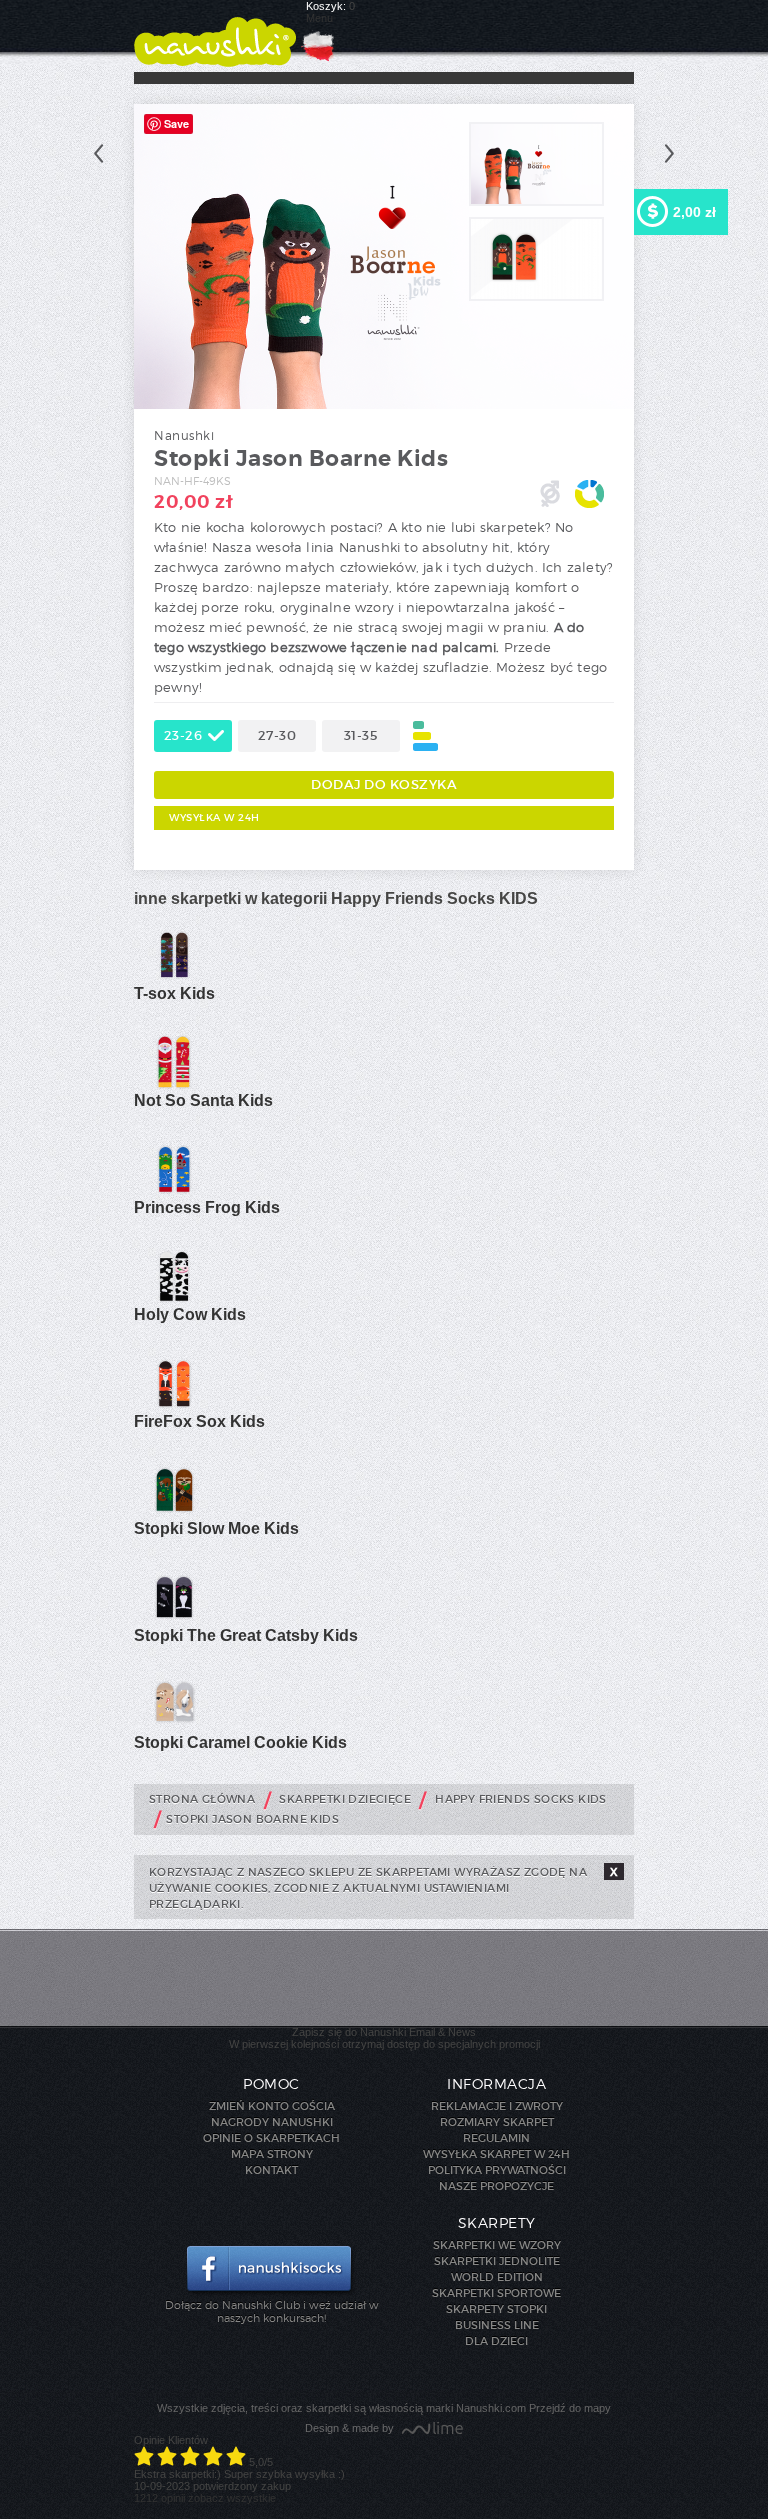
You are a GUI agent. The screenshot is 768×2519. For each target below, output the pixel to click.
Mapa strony (272, 2154)
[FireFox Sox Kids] (174, 1407)
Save (176, 123)
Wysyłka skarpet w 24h (496, 2154)
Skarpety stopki (496, 2309)
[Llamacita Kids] (98, 153)
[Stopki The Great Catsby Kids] (174, 1621)
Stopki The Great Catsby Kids (246, 1635)
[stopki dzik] (536, 202)
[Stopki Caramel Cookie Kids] (174, 1728)
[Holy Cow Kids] (174, 1300)
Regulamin (496, 2138)
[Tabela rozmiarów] (425, 736)
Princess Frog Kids (207, 1207)
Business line (497, 2325)
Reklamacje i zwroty (497, 2106)
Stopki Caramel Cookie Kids (240, 1742)
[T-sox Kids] (174, 979)
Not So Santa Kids (203, 1100)
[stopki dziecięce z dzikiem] (536, 297)
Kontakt (271, 2170)
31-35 (361, 735)
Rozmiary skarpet (497, 2122)
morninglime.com (432, 2429)
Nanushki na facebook (271, 2270)
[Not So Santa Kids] (174, 1086)
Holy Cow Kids (190, 1314)
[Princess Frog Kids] (174, 1193)
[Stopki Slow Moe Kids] (174, 1514)
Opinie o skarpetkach (271, 2138)
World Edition (497, 2277)
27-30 (277, 735)
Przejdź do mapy (570, 2408)
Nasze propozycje (496, 2186)
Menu (319, 18)
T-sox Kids (174, 993)
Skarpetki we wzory (497, 2245)
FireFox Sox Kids (199, 1421)
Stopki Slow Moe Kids (216, 1528)
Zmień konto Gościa (272, 2106)
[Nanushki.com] (215, 33)
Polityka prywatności (497, 2170)
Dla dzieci (496, 2341)
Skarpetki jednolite (497, 2261)
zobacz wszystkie (232, 2498)
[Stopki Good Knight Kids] (669, 153)
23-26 (183, 735)
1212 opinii (159, 2498)
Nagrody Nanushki (272, 2122)
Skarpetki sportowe (496, 2293)
